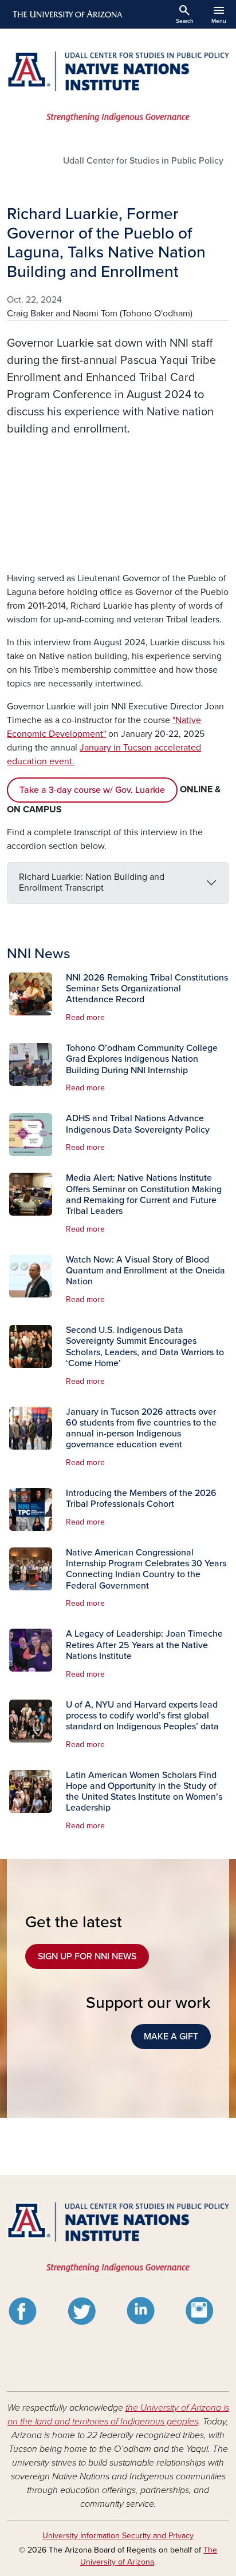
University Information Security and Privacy (118, 2536)
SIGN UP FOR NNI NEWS (87, 1956)
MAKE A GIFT (171, 2037)
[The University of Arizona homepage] (67, 14)
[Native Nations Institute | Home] (118, 87)
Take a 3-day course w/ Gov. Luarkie (92, 790)
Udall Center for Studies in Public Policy (143, 161)
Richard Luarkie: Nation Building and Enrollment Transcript (92, 882)
